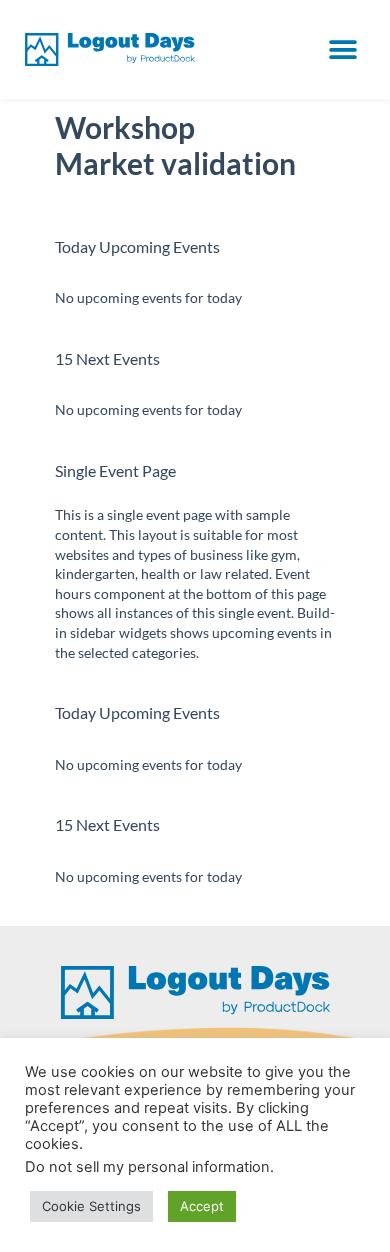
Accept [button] (202, 1206)
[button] (342, 49)
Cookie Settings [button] (91, 1206)
